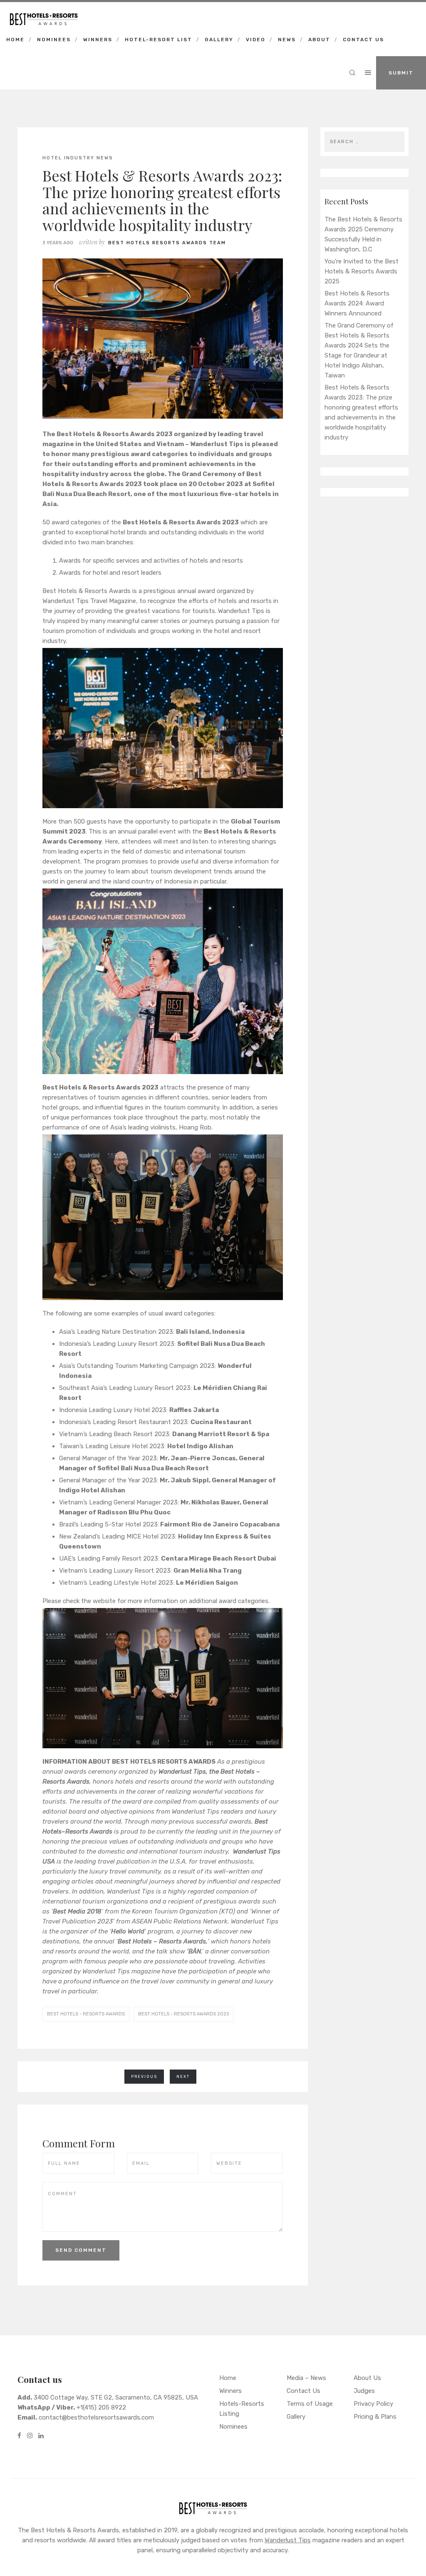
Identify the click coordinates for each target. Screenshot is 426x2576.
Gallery (219, 40)
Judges (364, 2391)
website (104, 1601)
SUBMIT (401, 73)
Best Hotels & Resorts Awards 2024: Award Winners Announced (357, 303)
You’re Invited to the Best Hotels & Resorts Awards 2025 (362, 271)
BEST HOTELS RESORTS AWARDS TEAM (167, 243)
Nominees (54, 40)
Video (256, 40)
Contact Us (363, 40)
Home (15, 40)
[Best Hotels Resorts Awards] (44, 12)
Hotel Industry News (78, 158)
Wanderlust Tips (288, 2540)
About (319, 40)
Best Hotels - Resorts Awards (86, 2014)
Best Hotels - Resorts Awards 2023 (183, 2014)
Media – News (306, 2378)
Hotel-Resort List (159, 40)
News (287, 40)
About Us (367, 2378)
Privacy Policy (373, 2404)
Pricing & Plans (375, 2417)
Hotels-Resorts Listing (242, 2409)
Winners (98, 40)
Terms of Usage (310, 2404)
